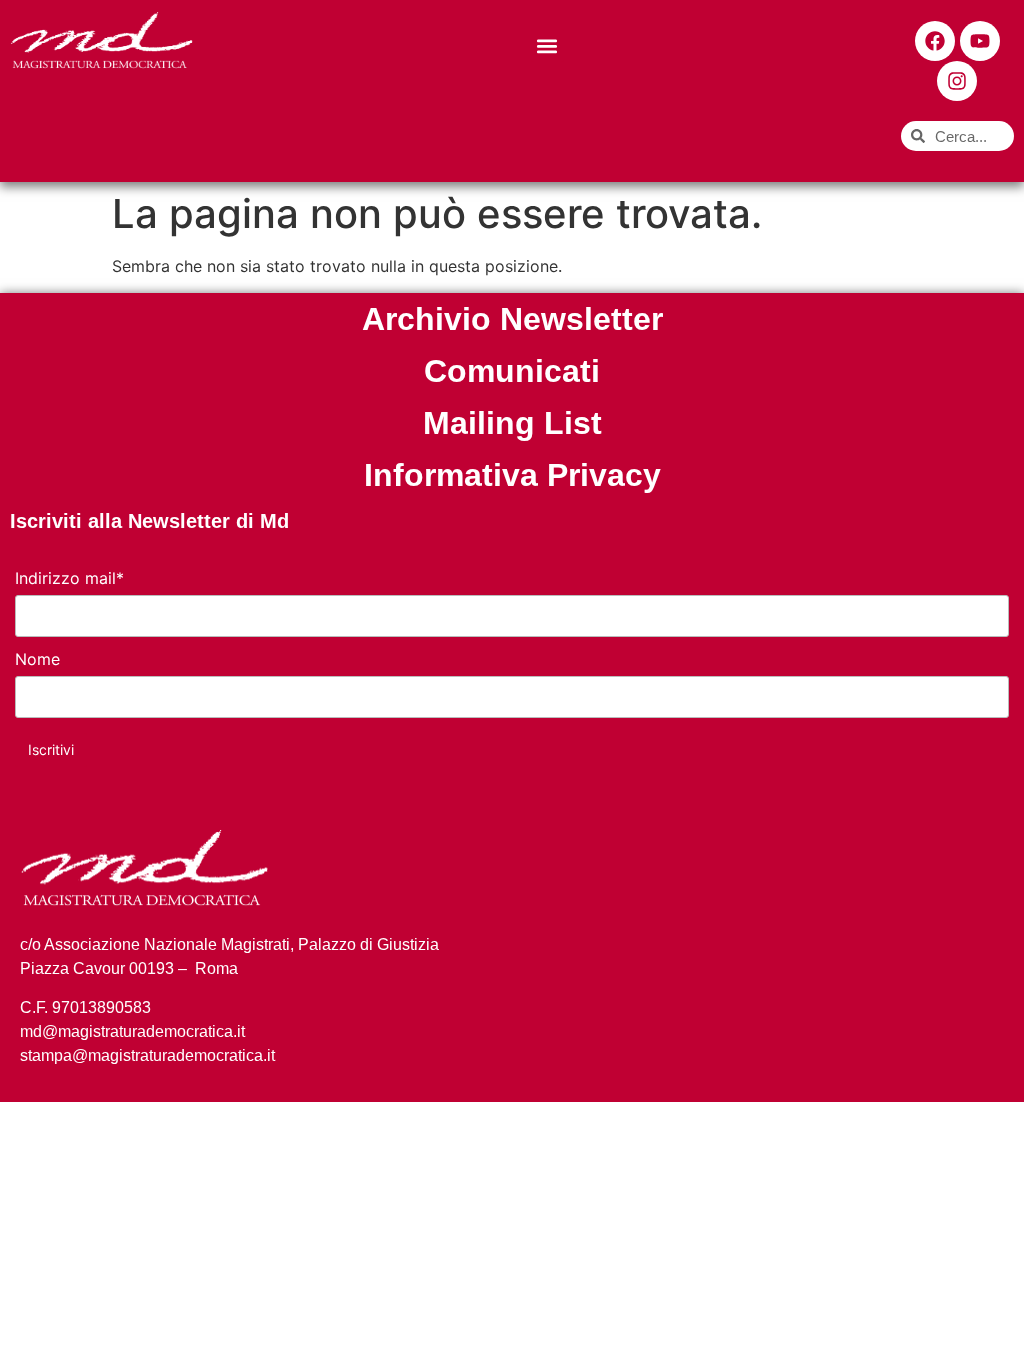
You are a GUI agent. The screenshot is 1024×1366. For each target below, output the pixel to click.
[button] (547, 45)
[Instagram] (957, 81)
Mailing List (512, 423)
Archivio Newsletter (512, 319)
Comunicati (512, 371)
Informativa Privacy (512, 475)
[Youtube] (980, 41)
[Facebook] (935, 41)
